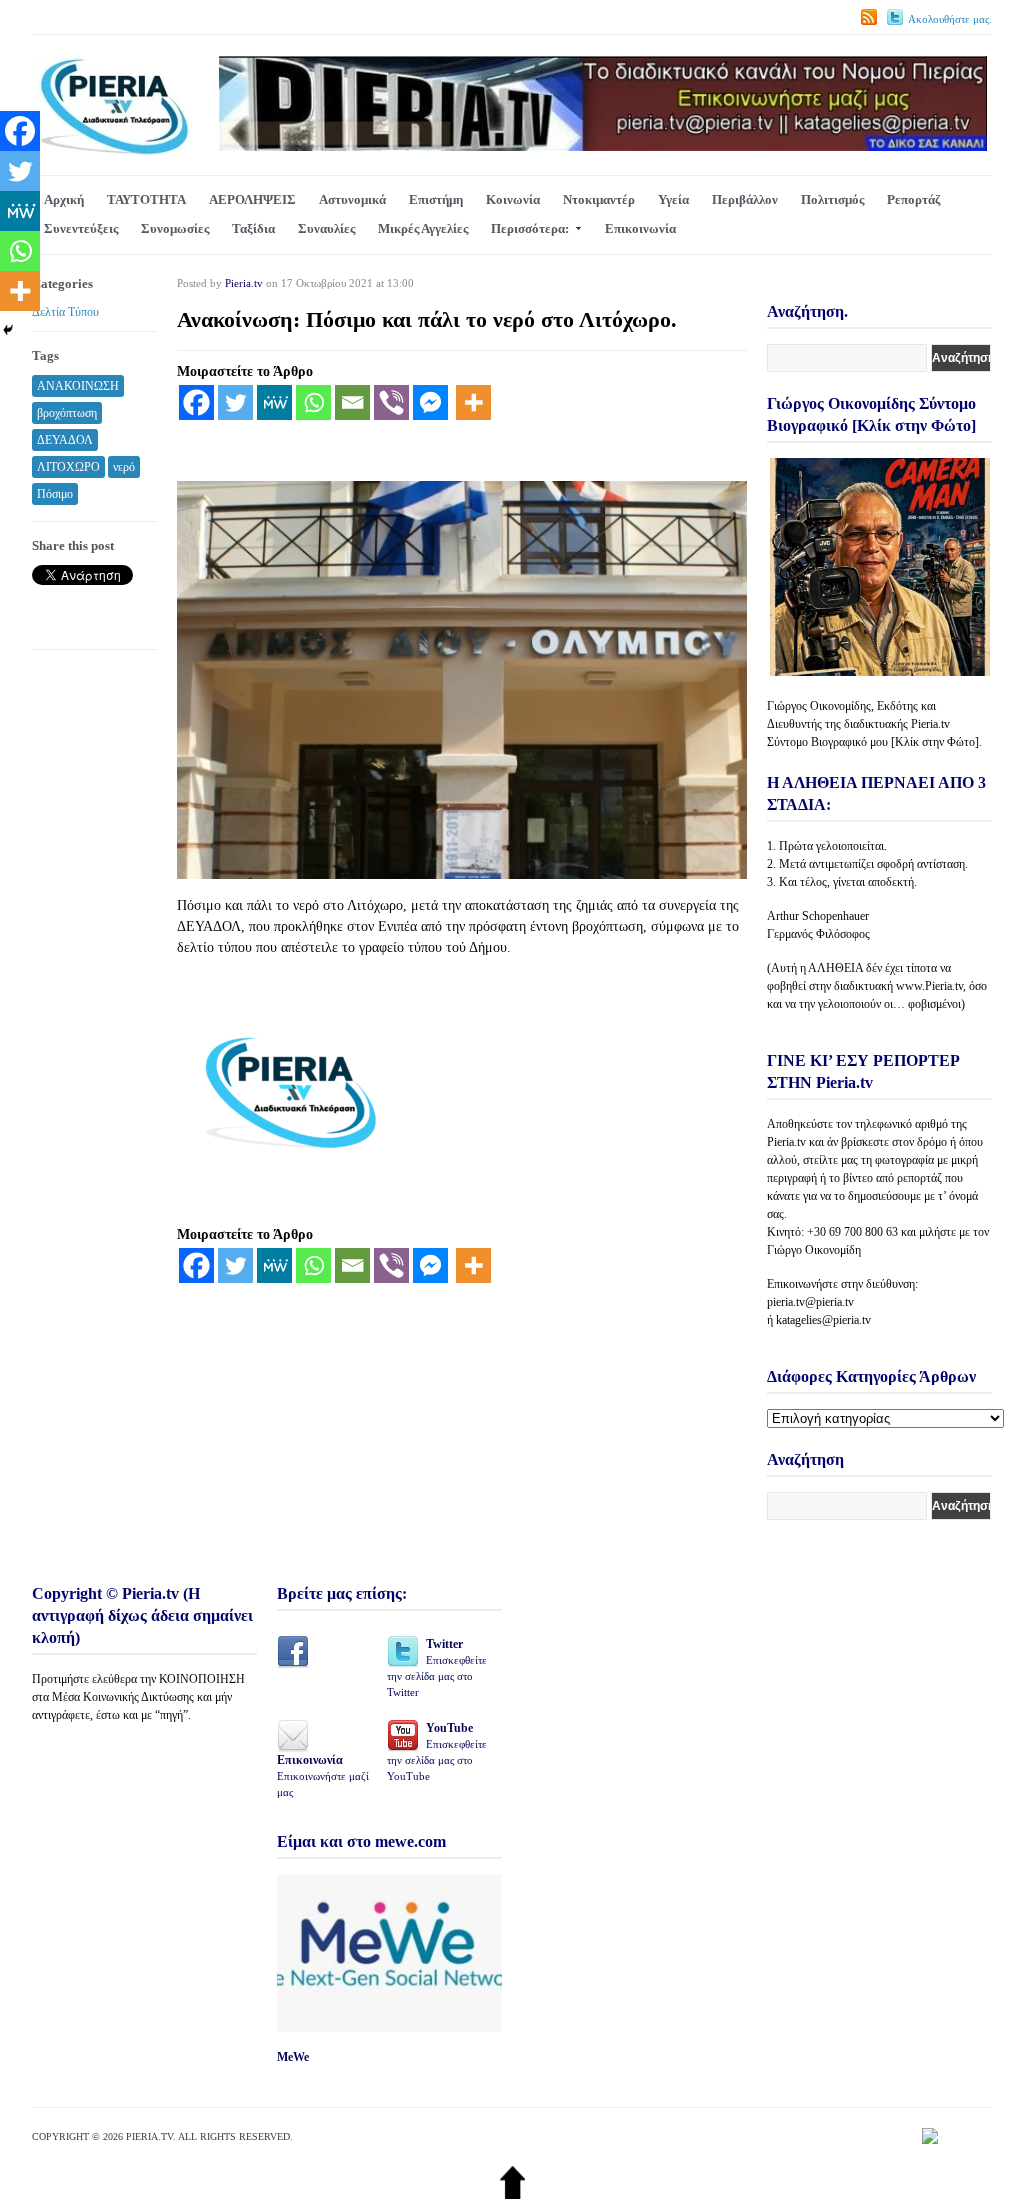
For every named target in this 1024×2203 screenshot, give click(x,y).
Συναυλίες (326, 228)
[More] (473, 402)
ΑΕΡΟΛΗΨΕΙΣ (252, 199)
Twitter (437, 1667)
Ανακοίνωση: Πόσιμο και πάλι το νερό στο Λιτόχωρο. (427, 319)
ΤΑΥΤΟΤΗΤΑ (146, 199)
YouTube (437, 1751)
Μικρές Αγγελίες (423, 228)
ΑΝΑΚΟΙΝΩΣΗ (78, 386)
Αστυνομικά (352, 199)
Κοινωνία (513, 199)
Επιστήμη (436, 199)
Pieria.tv (244, 283)
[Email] (352, 402)
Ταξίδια (253, 228)
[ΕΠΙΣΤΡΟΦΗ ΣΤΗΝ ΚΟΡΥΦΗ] (512, 2194)
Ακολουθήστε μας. (950, 19)
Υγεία (673, 199)
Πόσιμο (55, 494)
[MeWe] (274, 402)
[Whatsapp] (313, 402)
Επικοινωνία (640, 228)
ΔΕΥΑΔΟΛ (65, 440)
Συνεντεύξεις (81, 228)
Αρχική (64, 199)
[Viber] (391, 402)
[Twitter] (235, 402)
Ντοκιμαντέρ (599, 199)
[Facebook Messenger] (430, 402)
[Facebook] (196, 402)
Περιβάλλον (745, 199)
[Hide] (8, 330)
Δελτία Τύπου (65, 312)
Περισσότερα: (530, 228)
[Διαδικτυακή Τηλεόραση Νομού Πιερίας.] (113, 151)
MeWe (293, 2057)
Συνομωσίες (175, 228)
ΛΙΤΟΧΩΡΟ (68, 467)
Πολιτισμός (832, 199)
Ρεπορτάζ (913, 199)
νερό (124, 467)
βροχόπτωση (67, 413)
